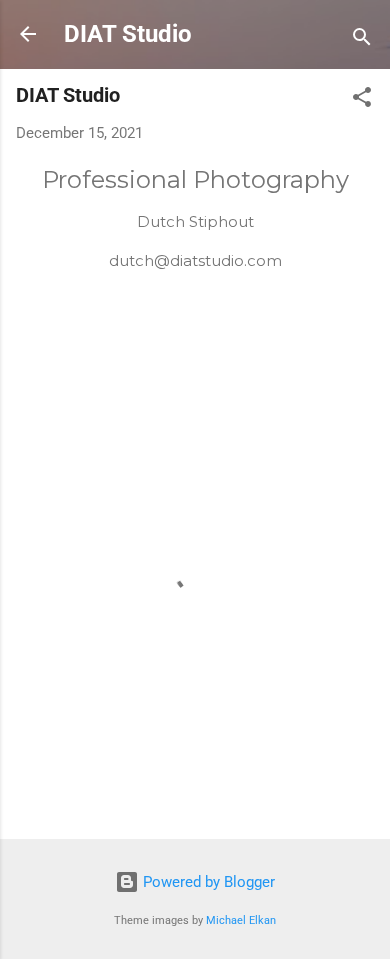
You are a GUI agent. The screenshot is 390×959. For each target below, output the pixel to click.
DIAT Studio (128, 34)
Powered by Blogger (207, 882)
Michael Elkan (241, 920)
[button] (362, 100)
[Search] (362, 40)
